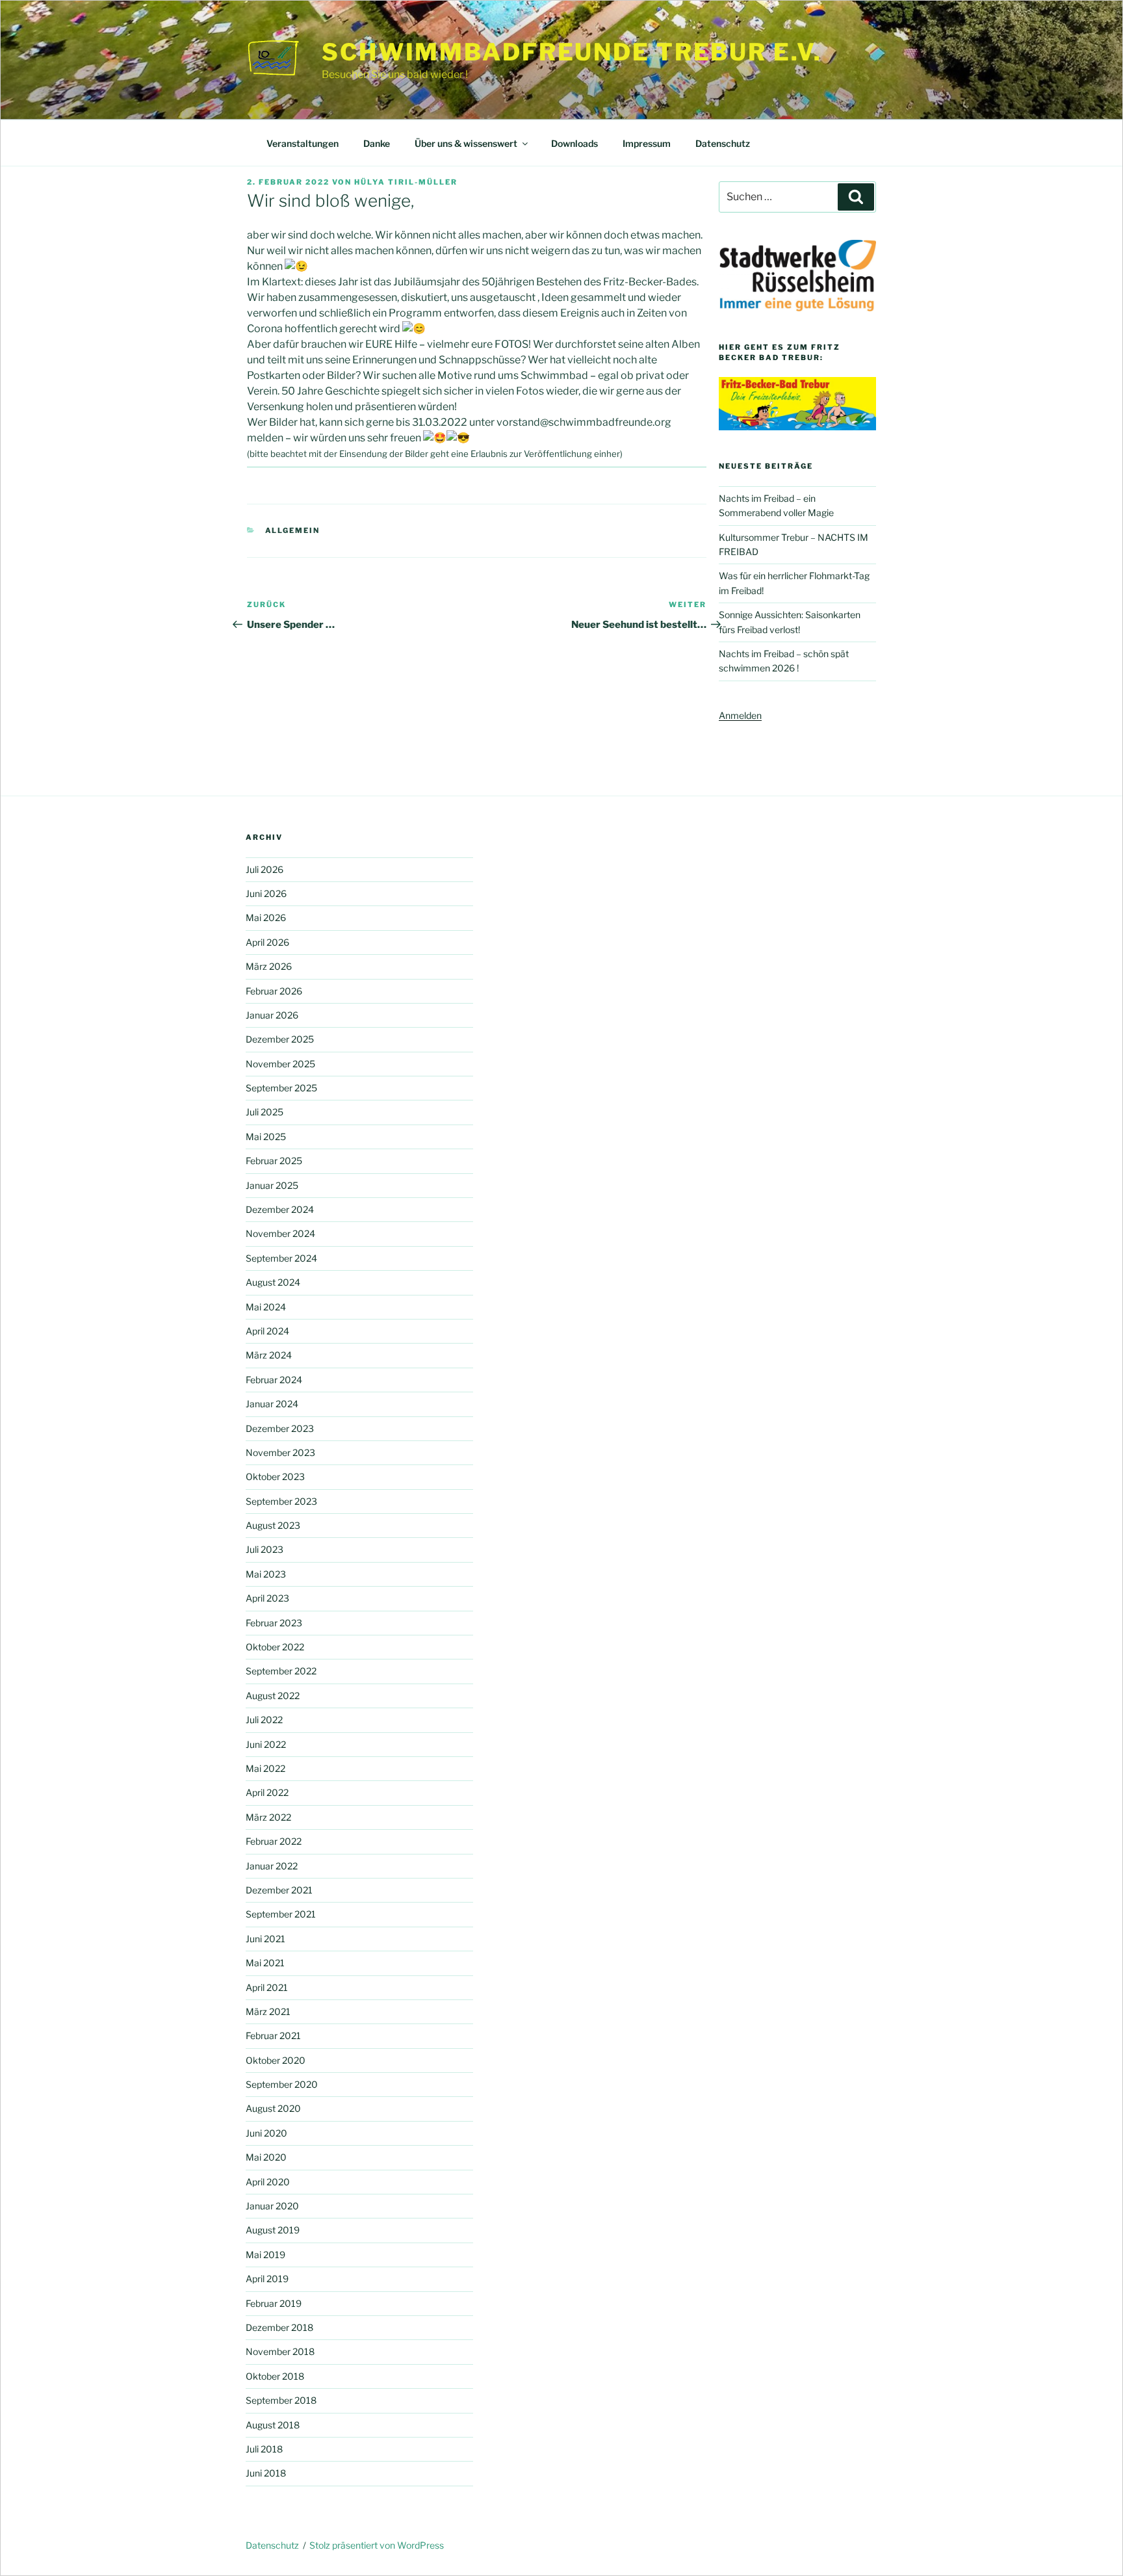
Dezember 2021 (279, 1890)
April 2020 (268, 2182)
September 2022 (281, 1671)
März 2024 (269, 1355)
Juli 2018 (264, 2449)
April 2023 (267, 1598)
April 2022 (267, 1792)
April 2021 (267, 1987)
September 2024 (281, 1258)
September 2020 (282, 2084)
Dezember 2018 (279, 2327)
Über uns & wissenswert (466, 143)
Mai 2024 (266, 1307)
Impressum (647, 143)
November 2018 (280, 2351)
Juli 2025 (265, 1112)
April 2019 (267, 2279)
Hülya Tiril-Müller (406, 182)
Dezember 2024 (280, 1209)
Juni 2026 (266, 893)
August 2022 (273, 1696)
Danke (377, 143)
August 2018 (273, 2425)
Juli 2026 (265, 869)
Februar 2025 (274, 1161)
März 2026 (269, 966)
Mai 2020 (266, 2157)
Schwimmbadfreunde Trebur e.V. (572, 52)
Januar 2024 (272, 1404)
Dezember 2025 (280, 1039)
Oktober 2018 (275, 2376)
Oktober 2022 (275, 1647)
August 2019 (273, 2230)
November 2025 (280, 1064)
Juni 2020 (266, 2133)
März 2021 (268, 2011)
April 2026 (267, 942)
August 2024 (273, 1282)
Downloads (574, 143)
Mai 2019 (265, 2255)
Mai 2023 (266, 1574)
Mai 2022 (265, 1768)
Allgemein (293, 530)
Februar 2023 (274, 1623)
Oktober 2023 (275, 1477)
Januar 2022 (272, 1866)
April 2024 (267, 1331)
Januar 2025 (272, 1185)
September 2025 (281, 1088)
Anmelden (740, 715)
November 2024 (280, 1233)
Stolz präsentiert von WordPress (377, 2545)
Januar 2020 (272, 2206)
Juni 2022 (266, 1744)
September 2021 (281, 1914)
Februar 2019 (274, 2303)
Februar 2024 (274, 1380)
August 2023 (273, 1525)
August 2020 (273, 2108)
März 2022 (268, 1817)
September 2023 (281, 1501)
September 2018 (281, 2400)
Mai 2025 (266, 1137)
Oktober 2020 (276, 2060)
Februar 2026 (274, 991)
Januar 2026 (272, 1015)
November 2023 (280, 1452)
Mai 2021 (265, 1963)
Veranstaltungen (303, 143)
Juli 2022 (264, 1720)
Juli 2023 (265, 1549)
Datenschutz (723, 143)
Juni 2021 (265, 1939)
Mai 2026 (266, 917)
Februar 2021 (273, 2036)
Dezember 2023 (280, 1428)
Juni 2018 (266, 2473)
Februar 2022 (274, 1841)
